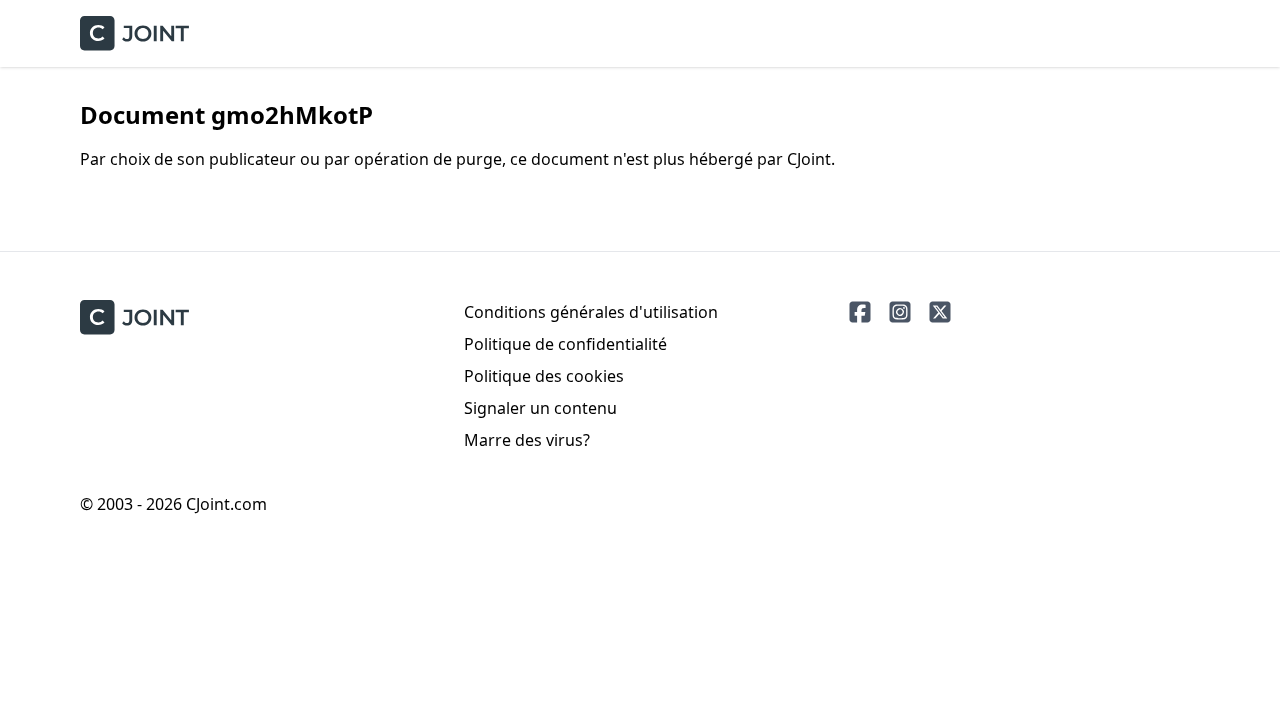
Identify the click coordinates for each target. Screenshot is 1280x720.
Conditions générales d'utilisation (591, 312)
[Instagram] (900, 312)
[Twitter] (940, 312)
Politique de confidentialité (565, 344)
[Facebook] (860, 312)
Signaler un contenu (540, 408)
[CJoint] (134, 317)
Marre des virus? (527, 440)
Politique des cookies (544, 376)
